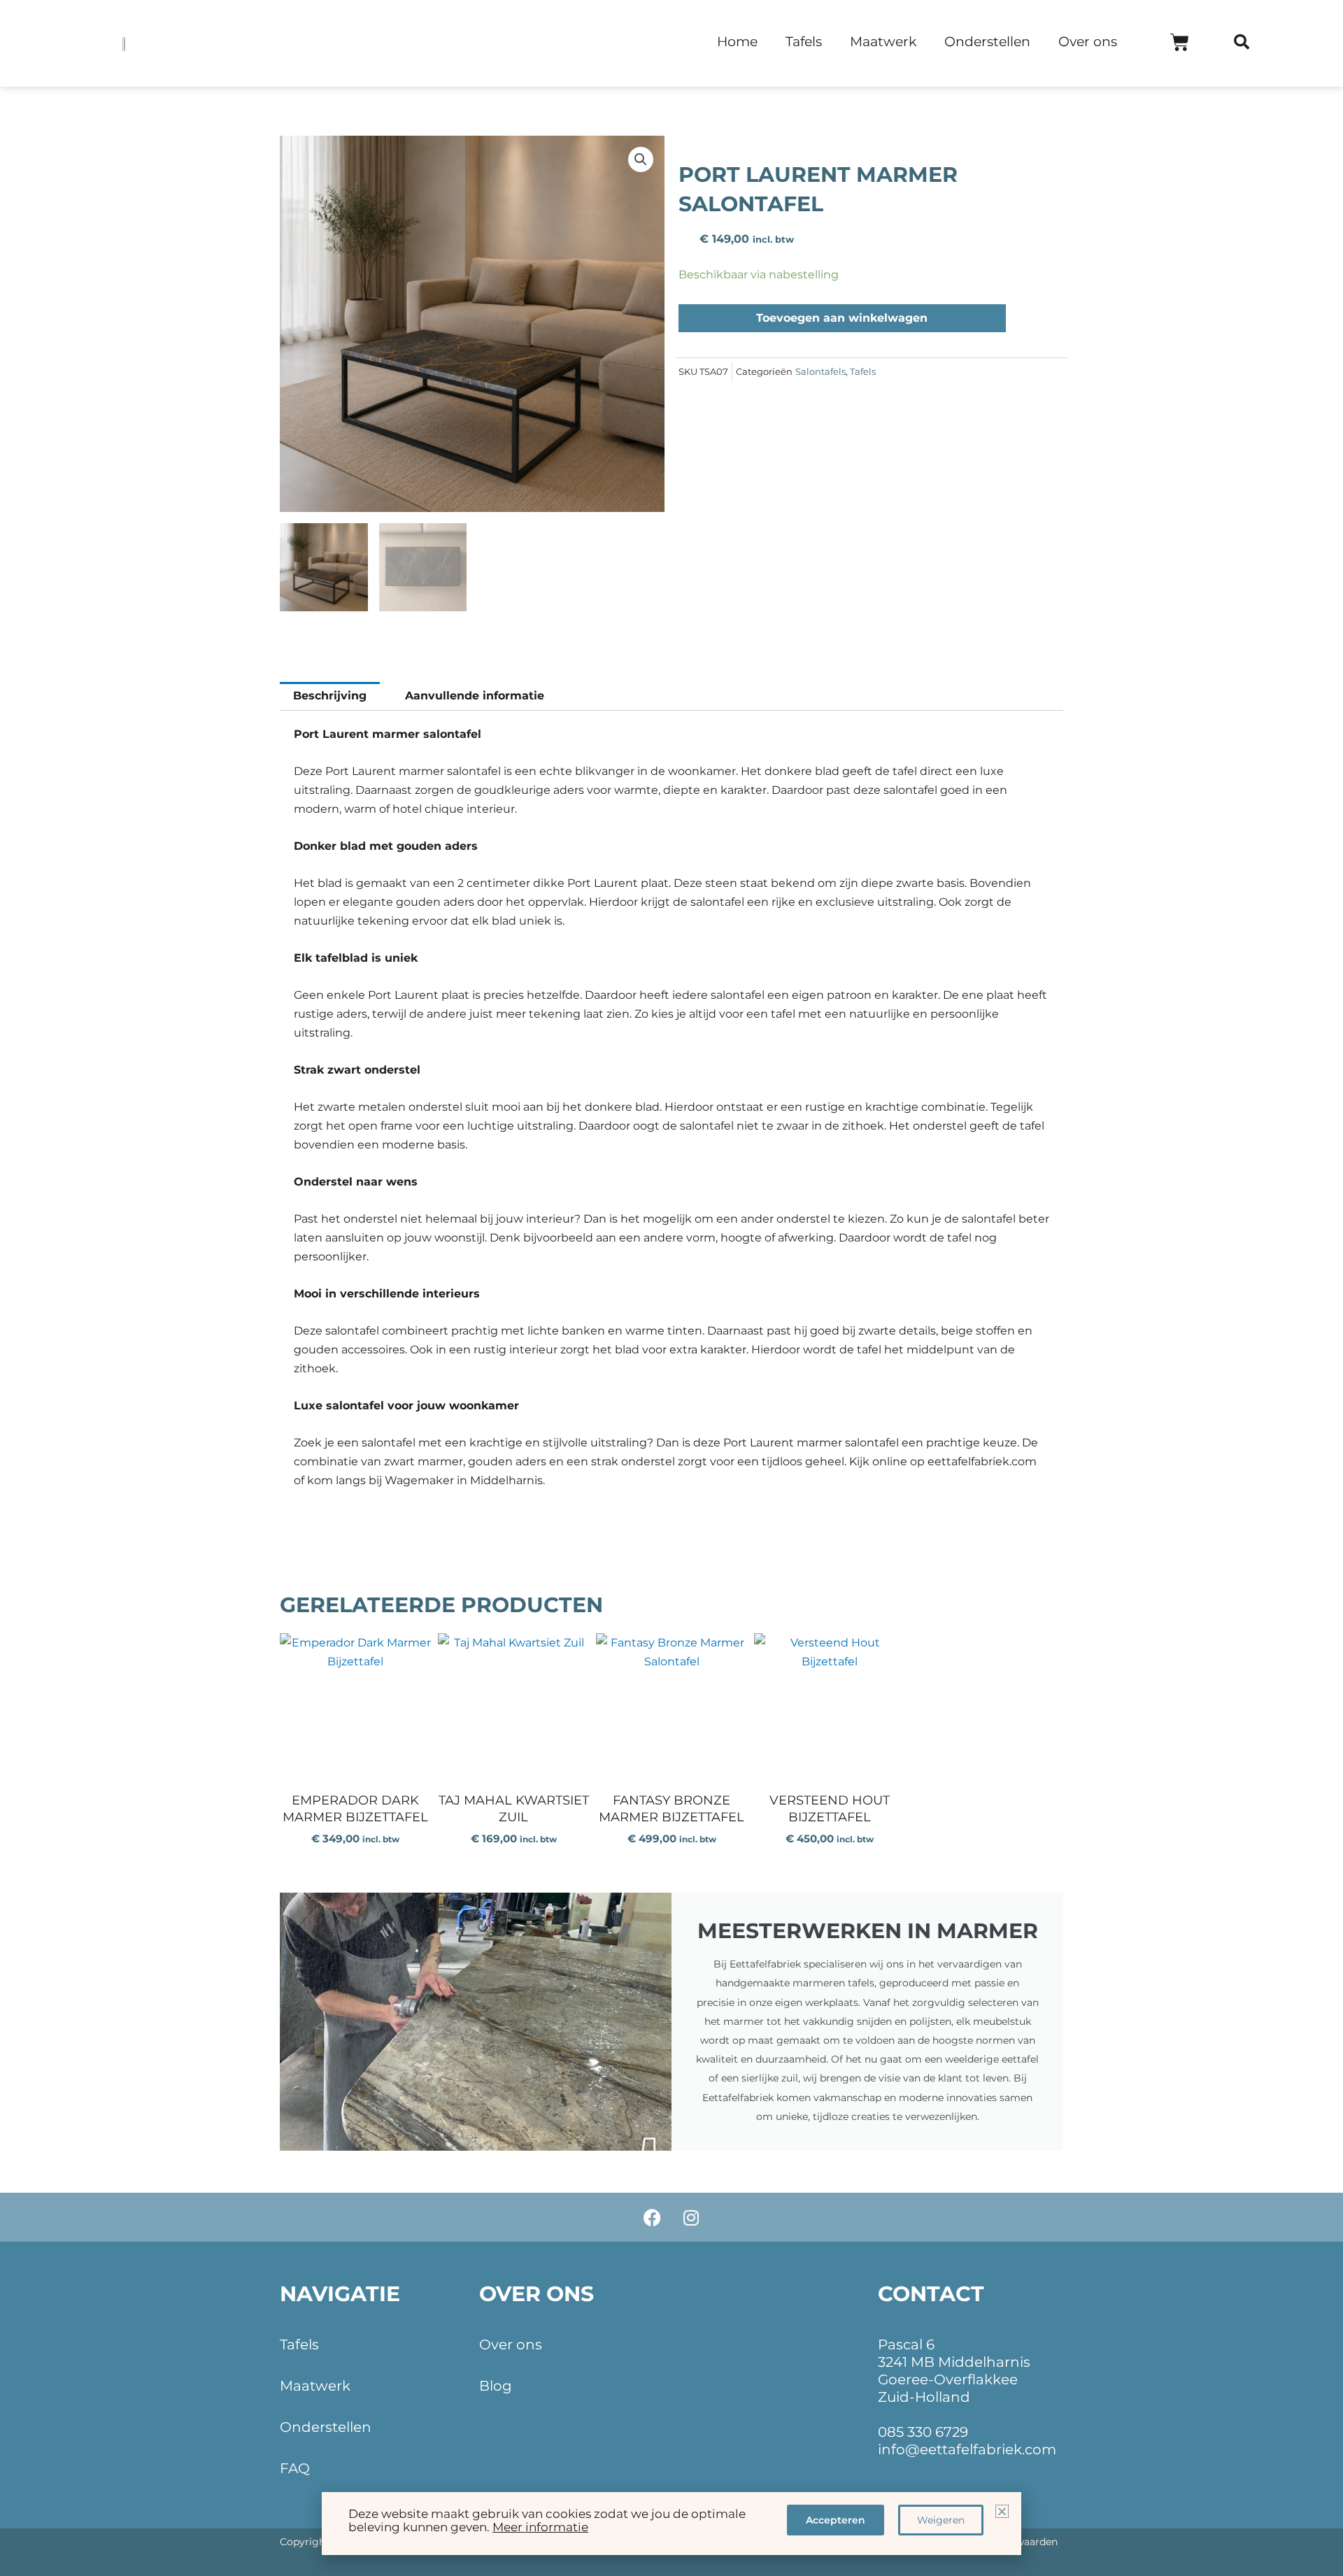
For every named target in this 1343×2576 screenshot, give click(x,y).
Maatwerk (883, 42)
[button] (1242, 42)
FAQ (295, 2468)
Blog (496, 2386)
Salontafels (820, 372)
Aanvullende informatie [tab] (475, 696)
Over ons (1088, 42)
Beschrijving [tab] (330, 696)
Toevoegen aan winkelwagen (842, 318)
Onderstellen (987, 42)
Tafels (804, 42)
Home (737, 42)
